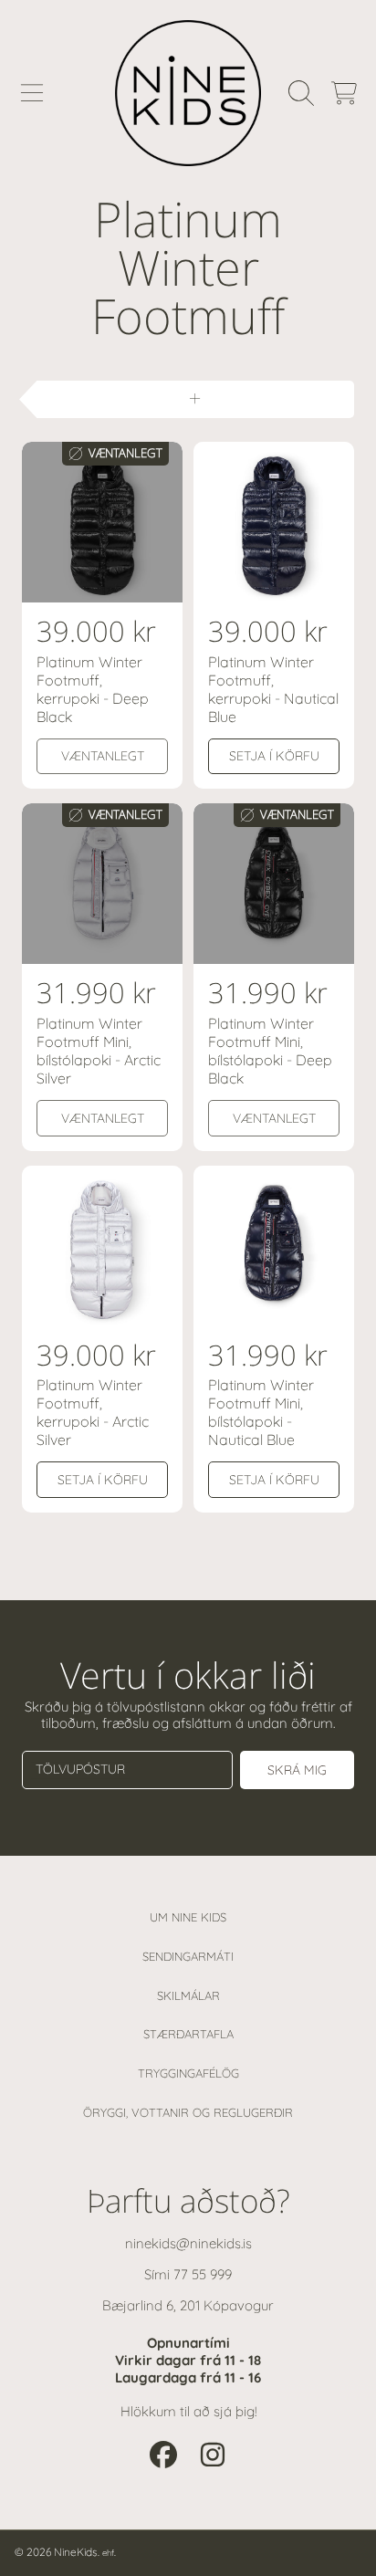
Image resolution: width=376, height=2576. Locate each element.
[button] (32, 93)
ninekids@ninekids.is (188, 2243)
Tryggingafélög (188, 2073)
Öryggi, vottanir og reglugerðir (188, 2112)
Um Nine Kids (188, 1917)
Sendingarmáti (188, 1956)
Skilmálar (188, 1995)
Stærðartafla (188, 2034)
